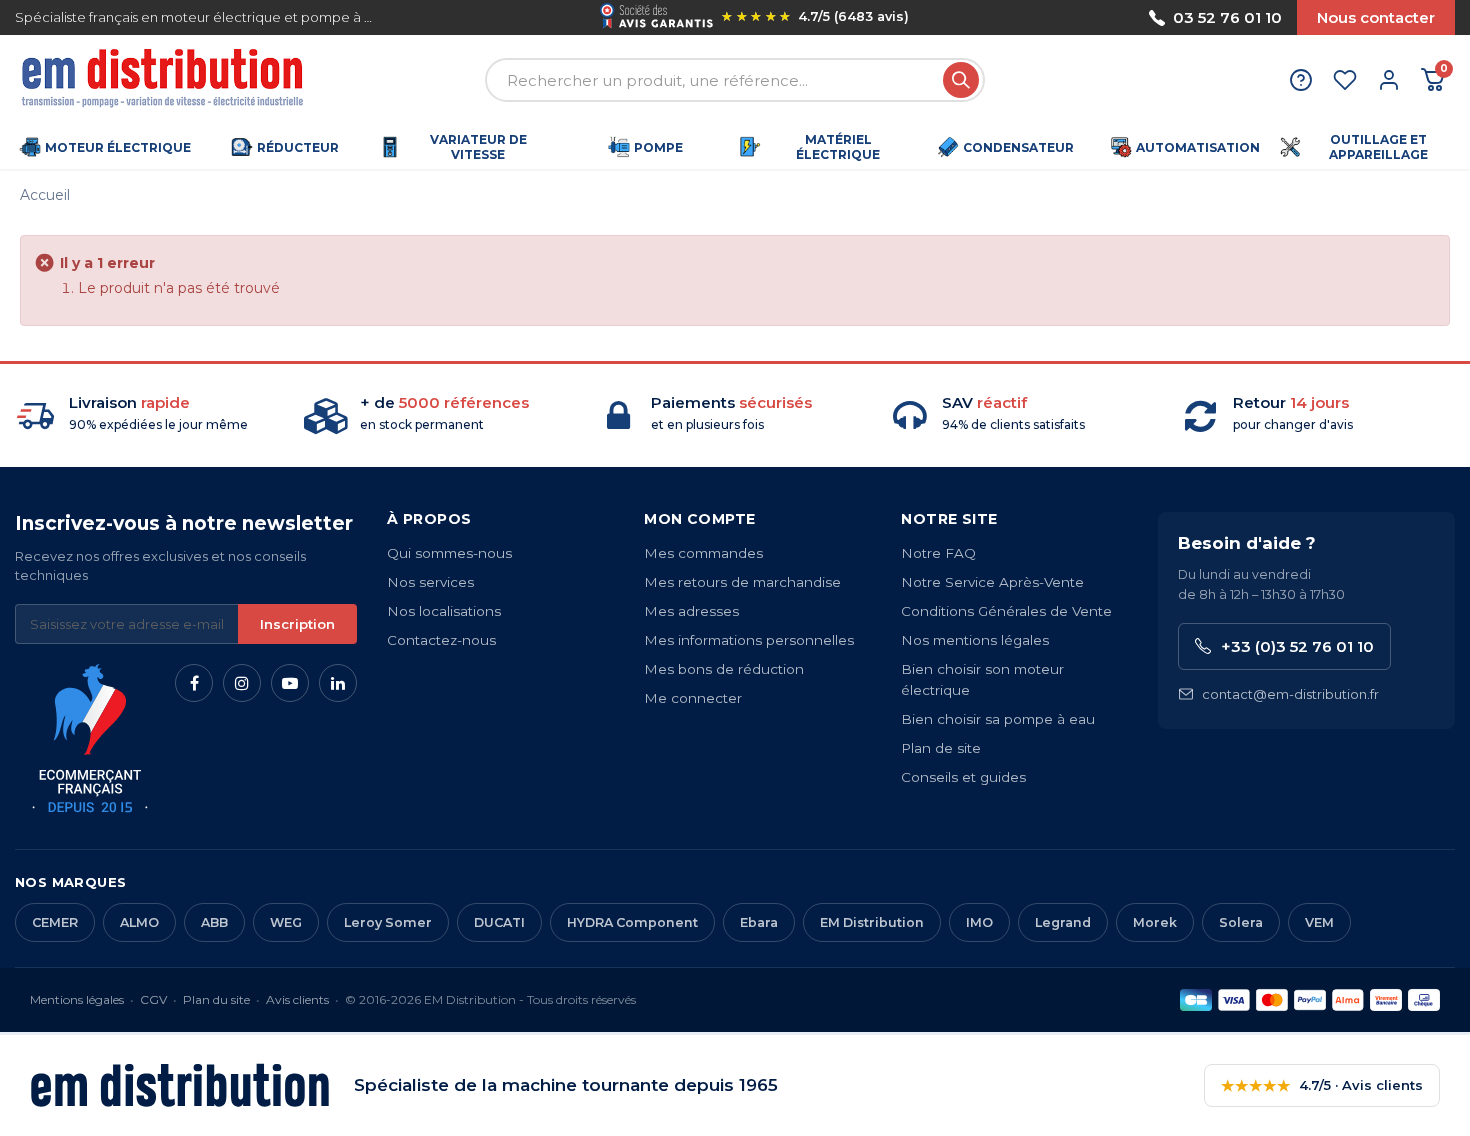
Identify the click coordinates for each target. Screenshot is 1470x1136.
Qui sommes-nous (449, 553)
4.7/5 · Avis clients (1322, 1085)
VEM (1319, 922)
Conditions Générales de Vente (1006, 611)
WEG (286, 922)
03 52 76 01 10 (1227, 17)
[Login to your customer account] (1389, 80)
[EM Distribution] (165, 80)
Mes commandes (703, 553)
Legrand (1063, 922)
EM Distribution (872, 922)
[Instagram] (242, 683)
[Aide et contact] (1301, 80)
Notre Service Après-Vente (992, 582)
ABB (214, 922)
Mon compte (699, 519)
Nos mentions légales (975, 640)
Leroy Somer (388, 922)
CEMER (55, 922)
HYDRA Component (632, 922)
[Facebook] (194, 683)
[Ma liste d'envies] (1345, 80)
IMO (979, 922)
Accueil (45, 195)
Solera (1241, 922)
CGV (153, 999)
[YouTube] (290, 683)
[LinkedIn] (338, 683)
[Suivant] (1045, 17)
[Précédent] (465, 17)
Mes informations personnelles (749, 640)
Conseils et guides (963, 777)
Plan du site (216, 999)
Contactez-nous (441, 640)
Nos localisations (444, 611)
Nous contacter (1376, 17)
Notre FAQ (938, 553)
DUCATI (499, 922)
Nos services (430, 582)
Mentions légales (77, 999)
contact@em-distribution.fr (1290, 694)
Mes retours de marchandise (742, 582)
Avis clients (297, 999)
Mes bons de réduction (724, 669)
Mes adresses (691, 611)
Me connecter (693, 698)
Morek (1155, 922)
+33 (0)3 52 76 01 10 (1297, 646)
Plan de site (941, 748)
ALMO (139, 922)
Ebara (759, 922)
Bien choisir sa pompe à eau (998, 719)
